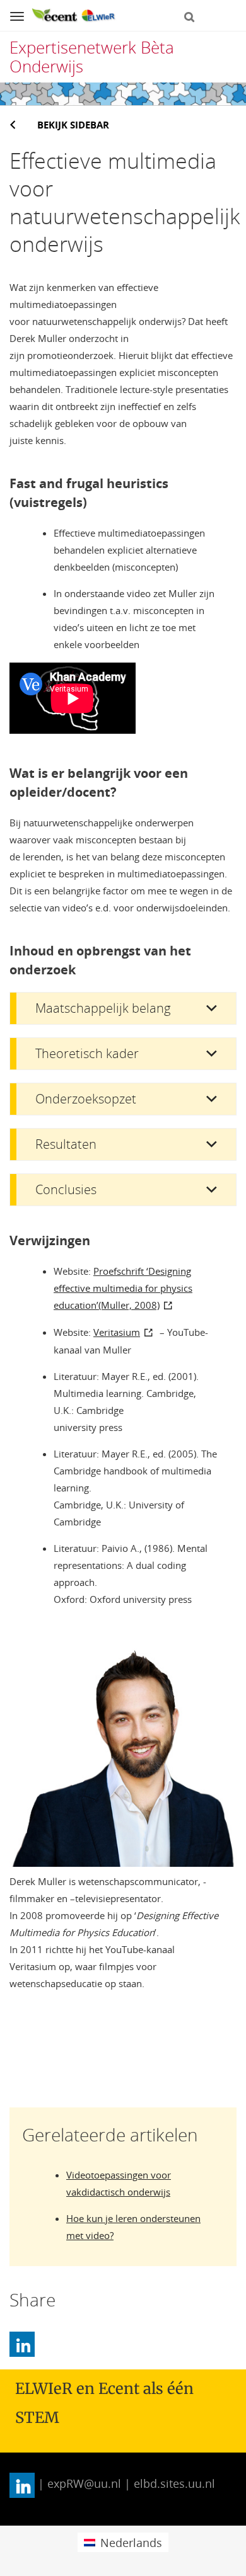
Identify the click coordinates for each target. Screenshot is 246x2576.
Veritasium (117, 1332)
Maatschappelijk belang (103, 1008)
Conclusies (66, 1189)
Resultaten (66, 1144)
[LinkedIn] (22, 2344)
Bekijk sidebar (73, 125)
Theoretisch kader (87, 1053)
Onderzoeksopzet (86, 1099)
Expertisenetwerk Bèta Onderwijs (92, 57)
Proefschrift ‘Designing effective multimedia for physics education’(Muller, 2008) (123, 1288)
